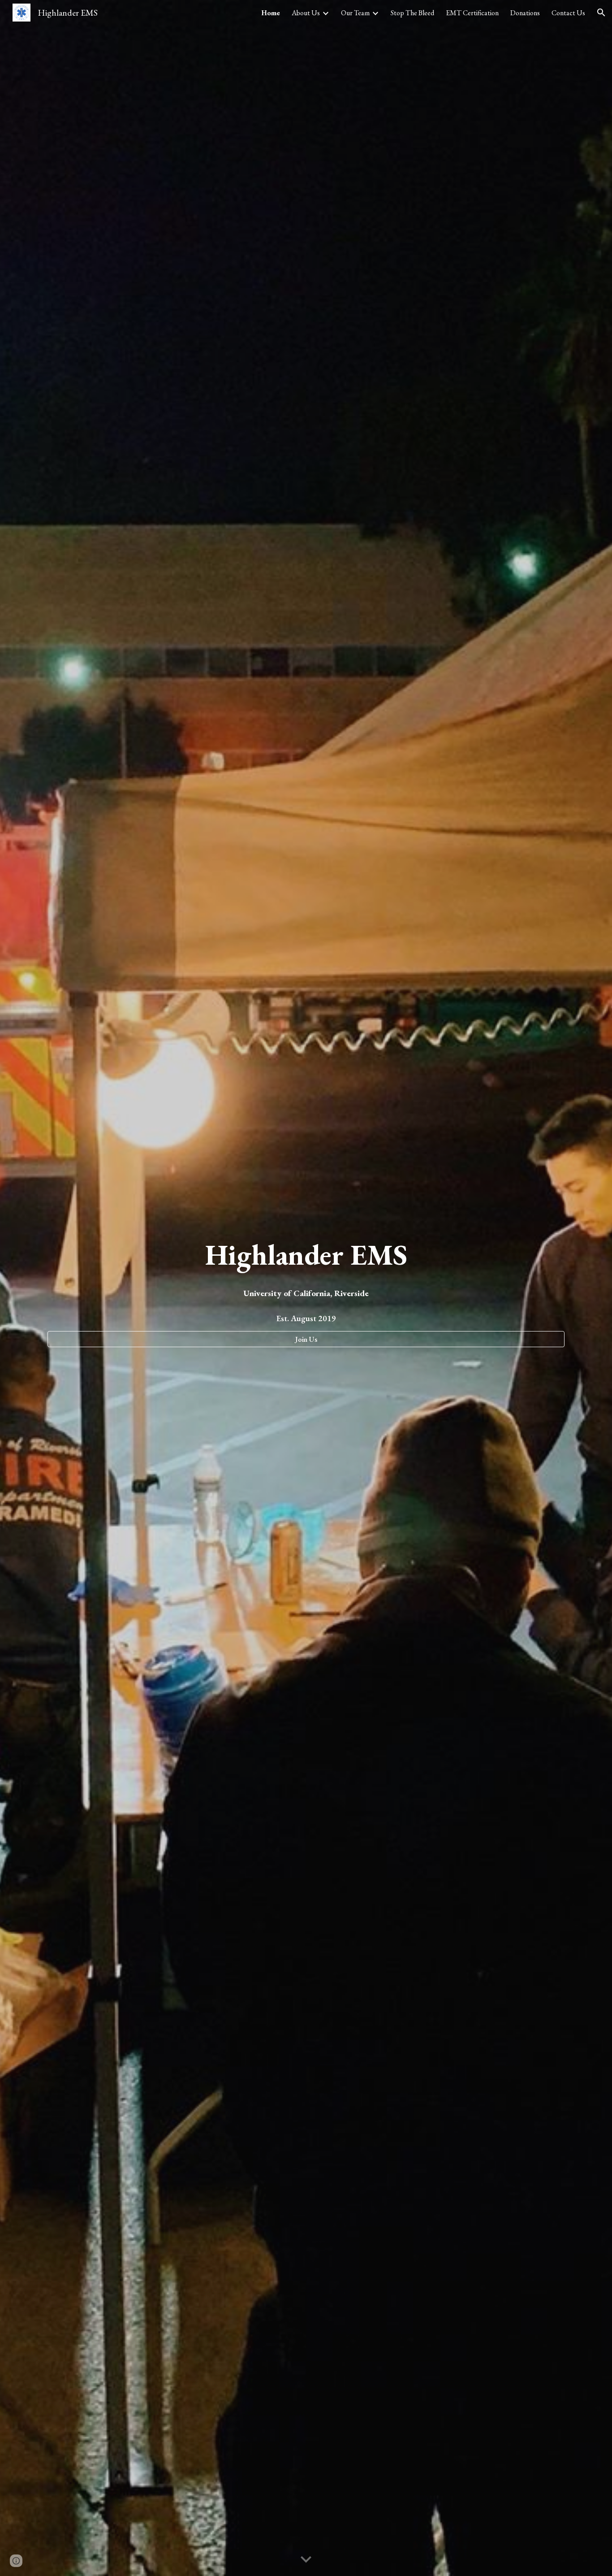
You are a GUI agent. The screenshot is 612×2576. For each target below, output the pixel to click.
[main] (306, 1255)
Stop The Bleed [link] (412, 13)
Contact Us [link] (568, 13)
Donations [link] (525, 13)
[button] (601, 13)
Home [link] (271, 13)
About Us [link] (306, 13)
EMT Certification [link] (472, 13)
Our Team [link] (355, 13)
